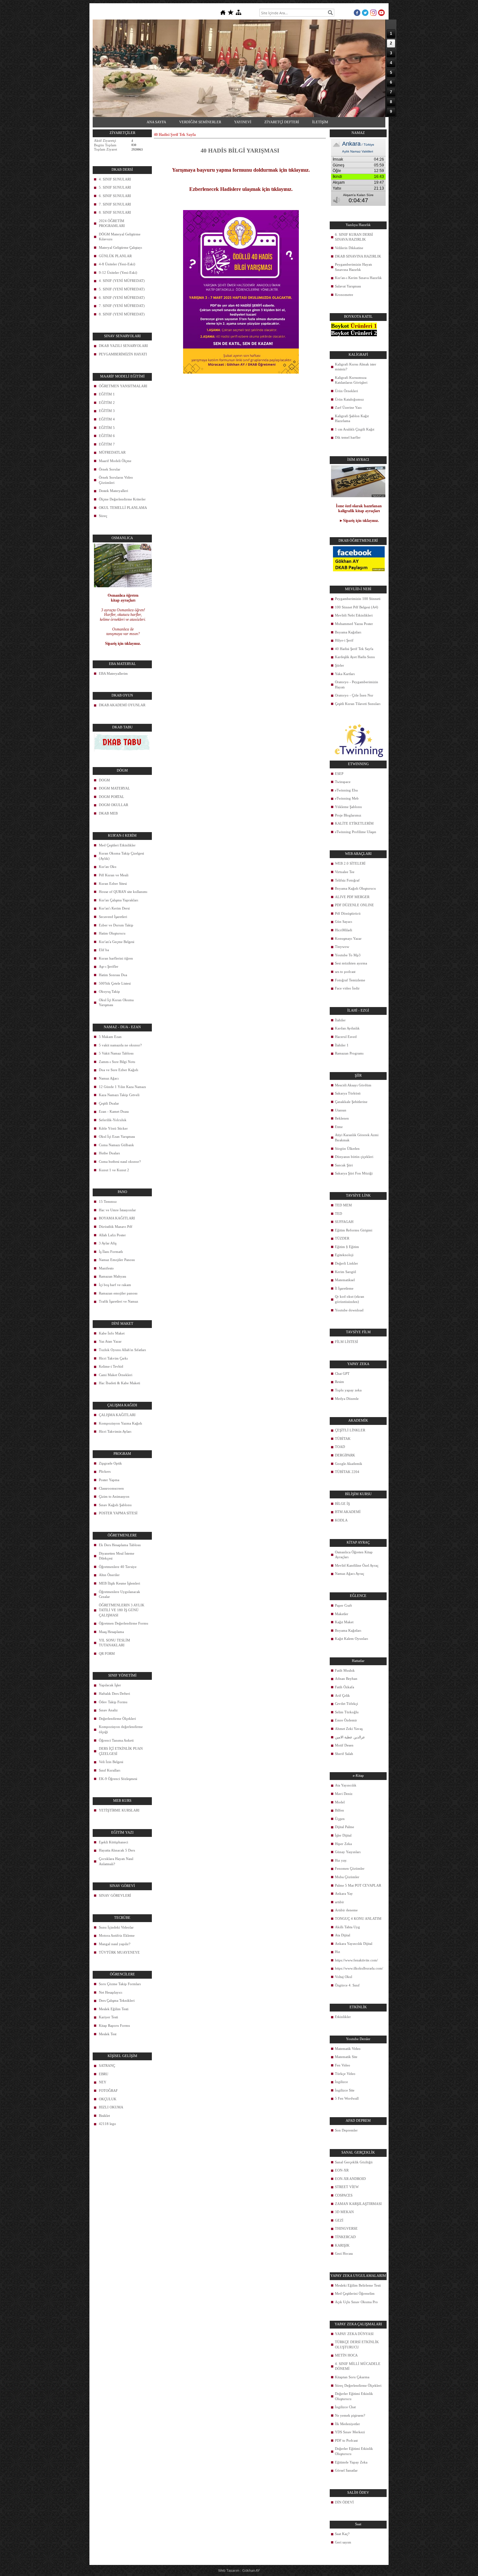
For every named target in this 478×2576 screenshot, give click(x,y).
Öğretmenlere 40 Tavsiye (118, 1567)
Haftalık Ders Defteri (114, 1693)
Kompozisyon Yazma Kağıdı (120, 1423)
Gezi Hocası (344, 2253)
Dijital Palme (345, 1827)
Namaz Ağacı (109, 1078)
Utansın (341, 1110)
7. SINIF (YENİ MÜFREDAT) (122, 306)
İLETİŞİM (320, 122)
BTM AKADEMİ (348, 1512)
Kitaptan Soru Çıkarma (352, 2377)
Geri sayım (343, 2542)
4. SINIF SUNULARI (115, 179)
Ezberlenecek (204, 189)
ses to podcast (345, 972)
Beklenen (342, 1118)
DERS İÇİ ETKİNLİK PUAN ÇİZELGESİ (121, 1751)
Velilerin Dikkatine (349, 248)
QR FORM (107, 1653)
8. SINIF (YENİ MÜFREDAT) (122, 314)
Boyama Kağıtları (348, 632)
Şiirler (339, 665)
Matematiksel (345, 1280)
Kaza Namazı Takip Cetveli (119, 1095)
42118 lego (107, 2124)
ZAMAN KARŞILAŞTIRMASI (358, 2204)
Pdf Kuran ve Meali (114, 875)
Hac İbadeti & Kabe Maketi (119, 1383)
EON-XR (342, 2170)
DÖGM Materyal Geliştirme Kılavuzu (120, 237)
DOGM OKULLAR (113, 805)
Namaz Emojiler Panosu (117, 1260)
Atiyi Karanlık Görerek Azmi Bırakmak (357, 1137)
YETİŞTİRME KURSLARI (119, 1810)
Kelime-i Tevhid (111, 1366)
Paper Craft (343, 1605)
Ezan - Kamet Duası (114, 1111)
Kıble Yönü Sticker (113, 1128)
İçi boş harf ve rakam (115, 1285)
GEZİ (339, 2220)
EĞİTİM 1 (107, 394)
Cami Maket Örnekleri (116, 1375)
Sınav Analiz (108, 1710)
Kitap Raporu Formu (114, 2025)
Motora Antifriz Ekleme (117, 1935)
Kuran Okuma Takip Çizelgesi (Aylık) (121, 856)
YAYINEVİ (243, 122)
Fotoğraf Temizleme (350, 980)
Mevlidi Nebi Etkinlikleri (354, 615)
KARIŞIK (342, 2245)
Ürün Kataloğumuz (349, 399)
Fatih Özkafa (345, 1687)
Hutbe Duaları (109, 1153)
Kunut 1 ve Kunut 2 (114, 1170)
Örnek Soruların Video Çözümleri (116, 480)
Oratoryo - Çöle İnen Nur (354, 695)
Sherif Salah (344, 1754)
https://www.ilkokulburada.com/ (359, 1968)
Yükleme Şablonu (348, 807)
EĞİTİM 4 (107, 419)
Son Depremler (346, 2130)
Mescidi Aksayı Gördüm (353, 1085)
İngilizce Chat (345, 2407)
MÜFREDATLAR (112, 452)
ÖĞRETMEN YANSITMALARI (123, 386)
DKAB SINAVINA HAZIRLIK (358, 256)
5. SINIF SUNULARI (115, 187)
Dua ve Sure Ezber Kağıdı (119, 1070)
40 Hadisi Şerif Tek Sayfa (354, 649)
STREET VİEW (347, 2187)
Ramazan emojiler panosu (118, 1293)
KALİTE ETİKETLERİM (354, 823)
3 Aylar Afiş (108, 1243)
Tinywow (342, 947)
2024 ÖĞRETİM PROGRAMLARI (112, 223)
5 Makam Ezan (110, 1037)
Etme (339, 1127)
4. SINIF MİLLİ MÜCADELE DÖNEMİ (358, 2366)
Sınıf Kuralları (110, 1770)
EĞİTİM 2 (107, 403)
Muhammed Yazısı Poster (354, 624)
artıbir (339, 1902)
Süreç (103, 516)
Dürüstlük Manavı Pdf (116, 1227)
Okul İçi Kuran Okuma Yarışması (116, 1003)
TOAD (340, 1447)
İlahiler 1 (342, 1045)
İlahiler (340, 1020)
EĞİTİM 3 (107, 411)
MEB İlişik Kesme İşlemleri (119, 1583)
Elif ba (104, 950)
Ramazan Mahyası (113, 1276)
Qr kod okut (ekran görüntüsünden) (350, 1299)
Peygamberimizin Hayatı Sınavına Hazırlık (353, 267)
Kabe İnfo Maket (112, 1333)
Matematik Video (348, 2049)
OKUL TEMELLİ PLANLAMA (123, 508)
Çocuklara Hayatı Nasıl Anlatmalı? (116, 1861)
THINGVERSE (346, 2228)
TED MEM (343, 1205)
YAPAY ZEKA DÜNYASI (354, 2334)
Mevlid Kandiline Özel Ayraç (357, 1565)
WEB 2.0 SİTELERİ (350, 863)
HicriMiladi (344, 930)
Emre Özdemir (346, 1720)
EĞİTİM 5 (107, 428)
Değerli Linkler (346, 1263)
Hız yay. (341, 1860)
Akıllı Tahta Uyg (347, 1927)
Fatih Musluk (345, 1670)
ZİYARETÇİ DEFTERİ (282, 122)
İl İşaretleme (344, 1288)
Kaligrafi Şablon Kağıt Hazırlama (352, 418)
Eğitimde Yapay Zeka (351, 2462)
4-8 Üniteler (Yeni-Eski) (117, 264)
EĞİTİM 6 (107, 436)
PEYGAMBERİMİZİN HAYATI (123, 354)
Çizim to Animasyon (114, 1496)
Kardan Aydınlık (347, 1028)
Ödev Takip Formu (113, 1702)
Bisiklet (104, 2116)
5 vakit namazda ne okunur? (120, 1045)
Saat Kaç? (342, 2534)
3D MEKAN (344, 2212)
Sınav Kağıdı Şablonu (115, 1505)
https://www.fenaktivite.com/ (356, 1960)
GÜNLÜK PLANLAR (115, 256)
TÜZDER (342, 1238)
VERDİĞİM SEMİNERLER (200, 122)
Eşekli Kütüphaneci (113, 1842)
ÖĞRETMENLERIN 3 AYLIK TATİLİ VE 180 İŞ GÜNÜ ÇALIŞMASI (122, 1610)
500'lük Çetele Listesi (115, 983)
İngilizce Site (345, 2090)
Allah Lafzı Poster (112, 1235)
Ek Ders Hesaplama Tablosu (120, 1545)
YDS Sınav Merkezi (350, 2432)
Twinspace (343, 782)
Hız (338, 1952)
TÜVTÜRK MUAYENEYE (119, 1952)
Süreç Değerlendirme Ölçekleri (358, 2385)
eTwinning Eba (346, 790)
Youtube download (349, 1310)
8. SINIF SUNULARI (115, 212)
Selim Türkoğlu (347, 1712)
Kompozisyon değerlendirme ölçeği (121, 1729)
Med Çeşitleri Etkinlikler (117, 845)
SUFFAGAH (344, 1222)
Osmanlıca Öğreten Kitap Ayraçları (354, 1555)
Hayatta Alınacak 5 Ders (117, 1850)
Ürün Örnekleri (346, 391)
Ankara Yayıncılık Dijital (354, 1944)
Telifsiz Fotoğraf (347, 880)
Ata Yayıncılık (346, 1785)
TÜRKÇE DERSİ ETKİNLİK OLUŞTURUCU (357, 2344)
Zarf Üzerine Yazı (348, 407)
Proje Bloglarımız (348, 815)
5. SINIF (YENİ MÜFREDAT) (122, 289)
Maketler (342, 1614)
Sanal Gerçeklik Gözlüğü (354, 2162)
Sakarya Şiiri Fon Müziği (354, 1173)
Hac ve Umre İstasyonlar (117, 1210)
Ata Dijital (343, 1935)
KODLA (341, 1520)
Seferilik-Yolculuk (113, 1120)
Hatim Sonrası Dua (113, 975)
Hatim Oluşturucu (112, 933)
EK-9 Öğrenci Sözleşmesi (118, 1779)
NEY (103, 2082)
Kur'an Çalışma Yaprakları (119, 900)
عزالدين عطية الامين (350, 1737)
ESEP (339, 774)
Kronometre (344, 295)
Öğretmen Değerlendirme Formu (124, 1623)
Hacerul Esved (346, 1037)
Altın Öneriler (109, 1575)
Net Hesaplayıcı (111, 1992)
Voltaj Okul (344, 1977)
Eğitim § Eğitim (347, 1247)
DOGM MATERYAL (114, 788)
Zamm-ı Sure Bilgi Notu (117, 1062)
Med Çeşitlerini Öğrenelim (355, 2293)
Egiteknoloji (344, 1255)
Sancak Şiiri (344, 1165)
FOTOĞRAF (108, 2091)
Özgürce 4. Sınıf (347, 1985)
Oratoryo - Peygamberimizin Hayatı (357, 684)
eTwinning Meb (347, 798)
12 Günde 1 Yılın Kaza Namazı (122, 1087)
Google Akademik (349, 1464)
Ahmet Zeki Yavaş (349, 1729)
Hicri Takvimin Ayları (115, 1431)
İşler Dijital (343, 1835)
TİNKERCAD (345, 2237)
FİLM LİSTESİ (346, 1342)
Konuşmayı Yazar (348, 938)
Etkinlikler (343, 2017)
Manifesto (106, 1268)
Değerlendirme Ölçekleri (117, 1719)
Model (340, 1802)
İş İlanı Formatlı (111, 1252)
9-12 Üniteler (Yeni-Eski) (118, 272)
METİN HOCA (346, 2355)
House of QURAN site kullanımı (123, 892)
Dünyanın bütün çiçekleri (354, 1157)
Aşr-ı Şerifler (109, 966)
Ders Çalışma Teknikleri (117, 2000)
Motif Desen (344, 1745)
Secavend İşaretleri (113, 917)
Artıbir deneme (346, 1910)
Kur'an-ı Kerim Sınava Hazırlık (358, 278)
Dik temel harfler (348, 437)
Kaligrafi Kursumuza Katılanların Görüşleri (351, 380)
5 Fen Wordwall (347, 2098)
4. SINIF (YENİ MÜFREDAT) (122, 281)
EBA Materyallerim (113, 673)
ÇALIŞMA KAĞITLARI (117, 1415)
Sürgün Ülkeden (347, 1149)
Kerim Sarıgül (345, 1272)
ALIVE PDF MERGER (352, 897)
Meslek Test (108, 2034)
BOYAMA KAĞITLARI (117, 1218)
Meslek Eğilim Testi (114, 2009)
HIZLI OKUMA (111, 2107)
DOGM (104, 780)
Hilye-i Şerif (344, 640)
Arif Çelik (342, 1695)
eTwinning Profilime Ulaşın (356, 832)
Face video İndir (347, 988)
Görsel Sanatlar (346, 2470)
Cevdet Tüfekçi (346, 1704)
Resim (339, 1382)
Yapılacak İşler (110, 1685)
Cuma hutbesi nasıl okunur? (120, 1162)
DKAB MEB (108, 813)
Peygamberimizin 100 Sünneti (358, 599)
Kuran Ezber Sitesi (113, 883)
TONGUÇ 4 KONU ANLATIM (358, 1919)
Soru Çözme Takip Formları (120, 1984)
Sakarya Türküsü (348, 1093)
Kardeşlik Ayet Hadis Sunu (355, 657)
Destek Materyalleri (113, 491)
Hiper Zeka (343, 1844)
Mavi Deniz (344, 1794)
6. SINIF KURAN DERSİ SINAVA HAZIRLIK (354, 237)
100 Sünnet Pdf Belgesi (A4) (357, 607)
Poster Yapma (109, 1480)
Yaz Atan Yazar (110, 1341)
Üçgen (340, 1819)
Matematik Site (346, 2057)
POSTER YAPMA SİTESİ (118, 1513)
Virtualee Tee (345, 872)
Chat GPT (342, 1374)
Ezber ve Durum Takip (116, 925)
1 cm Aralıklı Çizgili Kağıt (355, 429)
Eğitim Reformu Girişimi (354, 1230)
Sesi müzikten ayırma (351, 963)
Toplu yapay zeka (348, 1390)
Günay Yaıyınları (348, 1852)
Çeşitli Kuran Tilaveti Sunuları (358, 704)
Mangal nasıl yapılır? (115, 1944)
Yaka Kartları (345, 674)
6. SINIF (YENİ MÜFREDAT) (122, 298)
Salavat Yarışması (348, 286)
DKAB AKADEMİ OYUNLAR (122, 705)
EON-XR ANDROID (350, 2179)
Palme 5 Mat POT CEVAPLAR (358, 1885)
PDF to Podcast (346, 2440)
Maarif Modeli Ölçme (115, 461)
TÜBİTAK (343, 1439)
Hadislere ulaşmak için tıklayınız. (256, 189)
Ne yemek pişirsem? (350, 2415)
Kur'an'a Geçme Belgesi (117, 942)
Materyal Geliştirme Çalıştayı (120, 247)
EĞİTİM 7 (107, 444)
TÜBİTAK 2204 (347, 1472)
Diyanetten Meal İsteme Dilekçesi (117, 1556)
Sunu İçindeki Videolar (116, 1927)
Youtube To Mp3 (348, 955)
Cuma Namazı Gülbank (116, 1145)
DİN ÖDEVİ (344, 2502)
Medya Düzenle (347, 1399)
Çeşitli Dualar (109, 1103)
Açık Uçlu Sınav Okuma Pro (356, 2302)
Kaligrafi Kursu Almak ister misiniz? (356, 367)
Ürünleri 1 (354, 326)
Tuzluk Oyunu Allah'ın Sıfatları (122, 1350)
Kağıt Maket (344, 1622)
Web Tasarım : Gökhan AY (239, 2570)
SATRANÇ (107, 2065)
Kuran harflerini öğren (116, 958)
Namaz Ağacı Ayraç (350, 1573)
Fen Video (343, 2065)
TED (339, 1214)
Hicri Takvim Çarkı (113, 1358)
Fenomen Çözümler (350, 1868)
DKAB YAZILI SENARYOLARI (123, 346)
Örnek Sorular (110, 469)
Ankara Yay (344, 1893)
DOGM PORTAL (112, 797)
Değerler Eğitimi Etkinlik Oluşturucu (354, 2396)
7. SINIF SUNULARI (115, 204)
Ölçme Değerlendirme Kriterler (122, 499)
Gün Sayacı (344, 922)
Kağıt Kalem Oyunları (352, 1639)
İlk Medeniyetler (347, 2424)
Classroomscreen (111, 1488)
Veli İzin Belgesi (111, 1762)
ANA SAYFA (156, 122)
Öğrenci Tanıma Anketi (116, 1740)
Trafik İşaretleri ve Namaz (119, 1301)
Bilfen (339, 1810)
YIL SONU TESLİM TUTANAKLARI (114, 1643)
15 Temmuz (108, 1202)
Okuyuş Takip (109, 991)
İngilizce (341, 2082)
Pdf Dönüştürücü (348, 913)
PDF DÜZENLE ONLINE (354, 905)
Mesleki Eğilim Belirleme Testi (358, 2285)
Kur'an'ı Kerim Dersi (114, 908)
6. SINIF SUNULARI (115, 196)
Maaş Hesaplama (111, 1632)
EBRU (104, 2074)
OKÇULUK (108, 2099)
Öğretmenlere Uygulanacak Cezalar (119, 1594)
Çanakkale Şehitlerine (351, 1102)
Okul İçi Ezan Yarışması (117, 1136)
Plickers (105, 1471)
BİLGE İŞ (342, 1504)
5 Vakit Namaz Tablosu (116, 1053)
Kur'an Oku (108, 867)
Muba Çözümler (347, 1877)
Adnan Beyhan (346, 1679)
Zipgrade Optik (110, 1463)
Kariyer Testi (108, 2017)
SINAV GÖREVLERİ (115, 1895)
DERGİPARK (345, 1455)
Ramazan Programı (349, 1053)
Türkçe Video (345, 2074)
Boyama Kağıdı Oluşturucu (355, 888)
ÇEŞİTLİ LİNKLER (350, 1430)
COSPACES (344, 2195)
